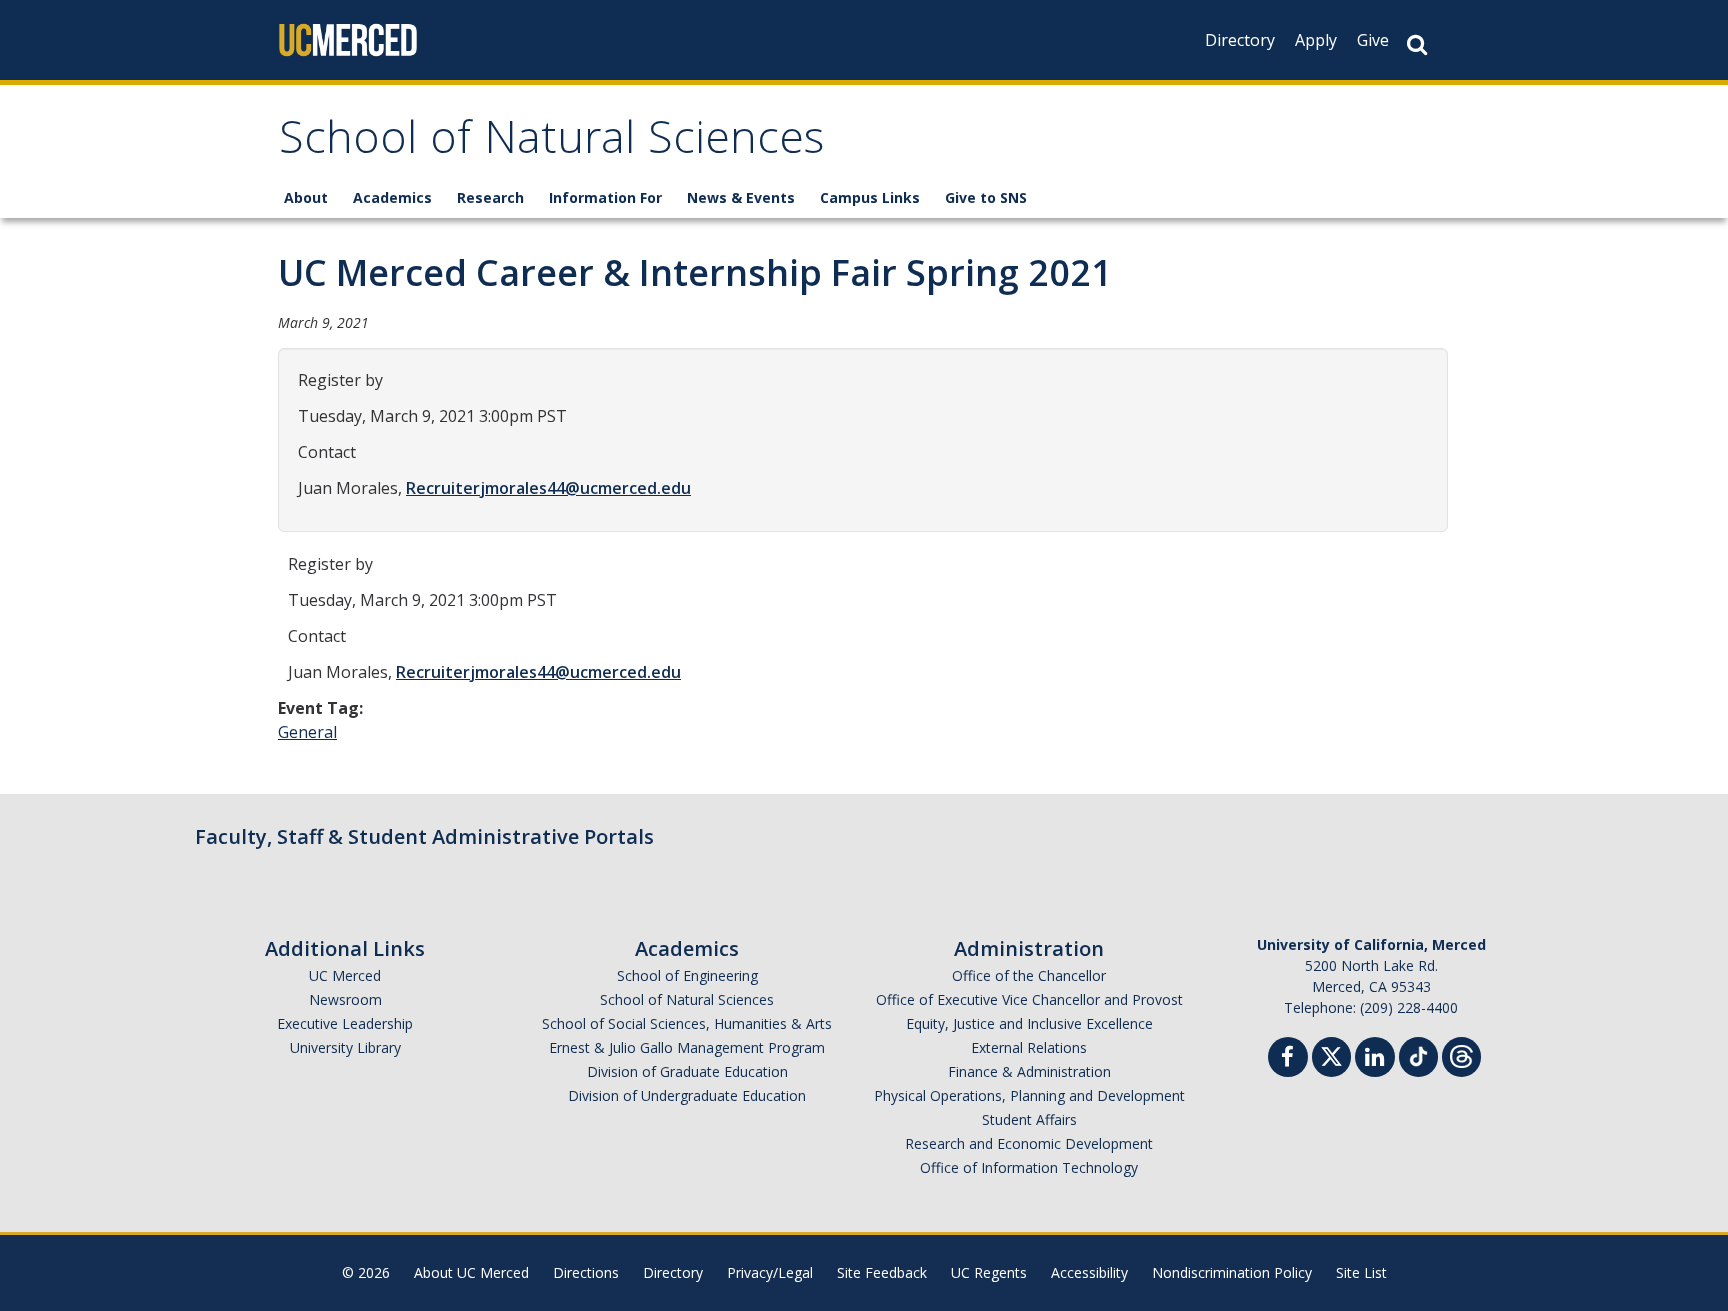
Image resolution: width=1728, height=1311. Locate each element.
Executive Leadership (345, 1023)
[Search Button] (1417, 44)
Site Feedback (882, 1272)
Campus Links (870, 197)
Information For (605, 197)
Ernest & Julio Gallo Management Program (687, 1047)
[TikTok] (1418, 1054)
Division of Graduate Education (687, 1071)
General (307, 732)
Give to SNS (986, 197)
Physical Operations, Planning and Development (1029, 1095)
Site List (1361, 1272)
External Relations (1029, 1047)
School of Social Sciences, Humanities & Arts (687, 1023)
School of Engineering (687, 975)
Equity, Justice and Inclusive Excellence (1029, 1023)
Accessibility (1089, 1272)
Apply (1316, 40)
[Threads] (1461, 1054)
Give (1373, 40)
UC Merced (345, 975)
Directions (586, 1272)
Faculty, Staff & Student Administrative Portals (424, 836)
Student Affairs (1029, 1119)
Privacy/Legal (770, 1272)
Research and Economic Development (1029, 1143)
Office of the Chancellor (1029, 975)
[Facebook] (1288, 1059)
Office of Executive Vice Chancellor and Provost (1029, 999)
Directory (1240, 40)
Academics (392, 197)
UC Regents (989, 1272)
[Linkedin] (1375, 1059)
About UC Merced (471, 1272)
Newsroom (345, 999)
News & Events (741, 197)
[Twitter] (1331, 1054)
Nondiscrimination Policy (1232, 1272)
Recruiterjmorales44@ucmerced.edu (548, 488)
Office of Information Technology (1029, 1167)
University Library (345, 1047)
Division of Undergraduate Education (687, 1095)
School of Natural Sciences (551, 143)
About (306, 197)
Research (490, 197)
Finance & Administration (1029, 1071)
